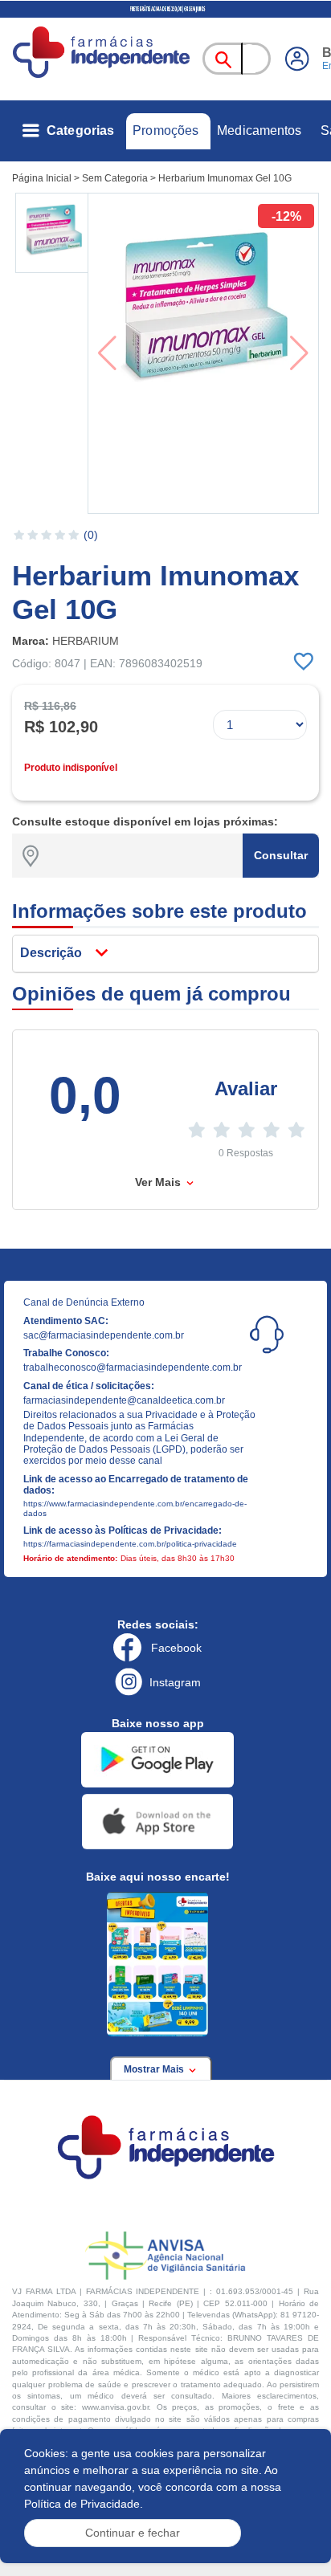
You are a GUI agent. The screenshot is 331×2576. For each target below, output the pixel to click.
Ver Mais (159, 1182)
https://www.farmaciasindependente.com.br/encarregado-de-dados (135, 1508)
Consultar (281, 855)
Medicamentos (259, 130)
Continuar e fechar (133, 2533)
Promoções (165, 130)
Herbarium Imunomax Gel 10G (225, 178)
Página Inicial (42, 178)
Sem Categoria (115, 178)
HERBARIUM (86, 641)
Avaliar (246, 1088)
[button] (53, 233)
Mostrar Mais (155, 2069)
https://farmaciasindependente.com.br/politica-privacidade (130, 1544)
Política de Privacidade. (84, 2504)
